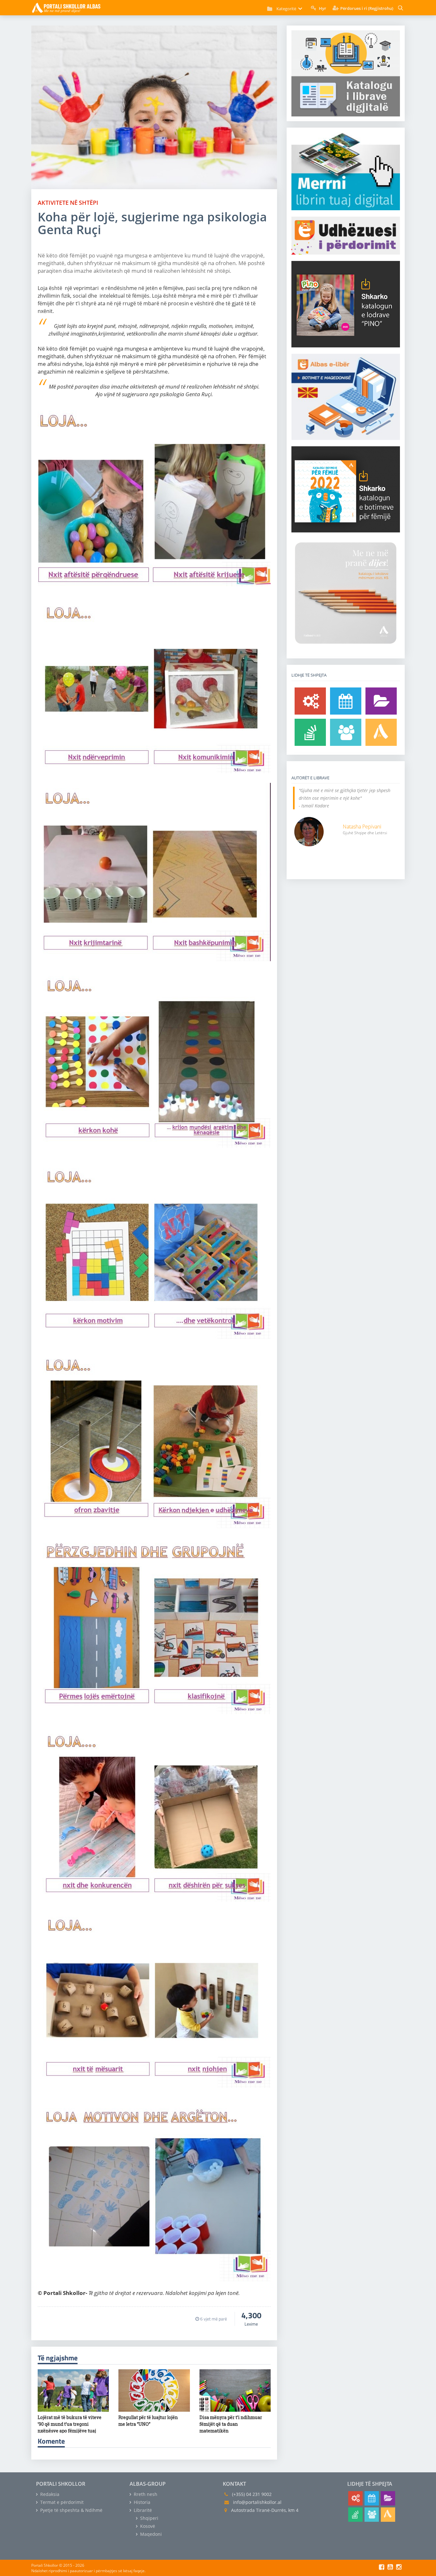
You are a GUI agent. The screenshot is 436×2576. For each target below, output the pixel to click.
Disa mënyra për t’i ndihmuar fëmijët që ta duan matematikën (231, 2424)
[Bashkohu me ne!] (346, 732)
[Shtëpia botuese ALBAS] (381, 732)
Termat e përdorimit (61, 2502)
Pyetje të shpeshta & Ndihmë (71, 2510)
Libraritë (142, 2510)
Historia (141, 2502)
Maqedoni (150, 2534)
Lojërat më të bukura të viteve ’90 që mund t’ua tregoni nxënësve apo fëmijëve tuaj (70, 2424)
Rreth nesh (145, 2494)
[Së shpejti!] (346, 701)
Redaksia (49, 2494)
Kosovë (147, 2526)
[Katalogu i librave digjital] (381, 701)
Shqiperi (149, 2518)
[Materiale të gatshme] (310, 701)
